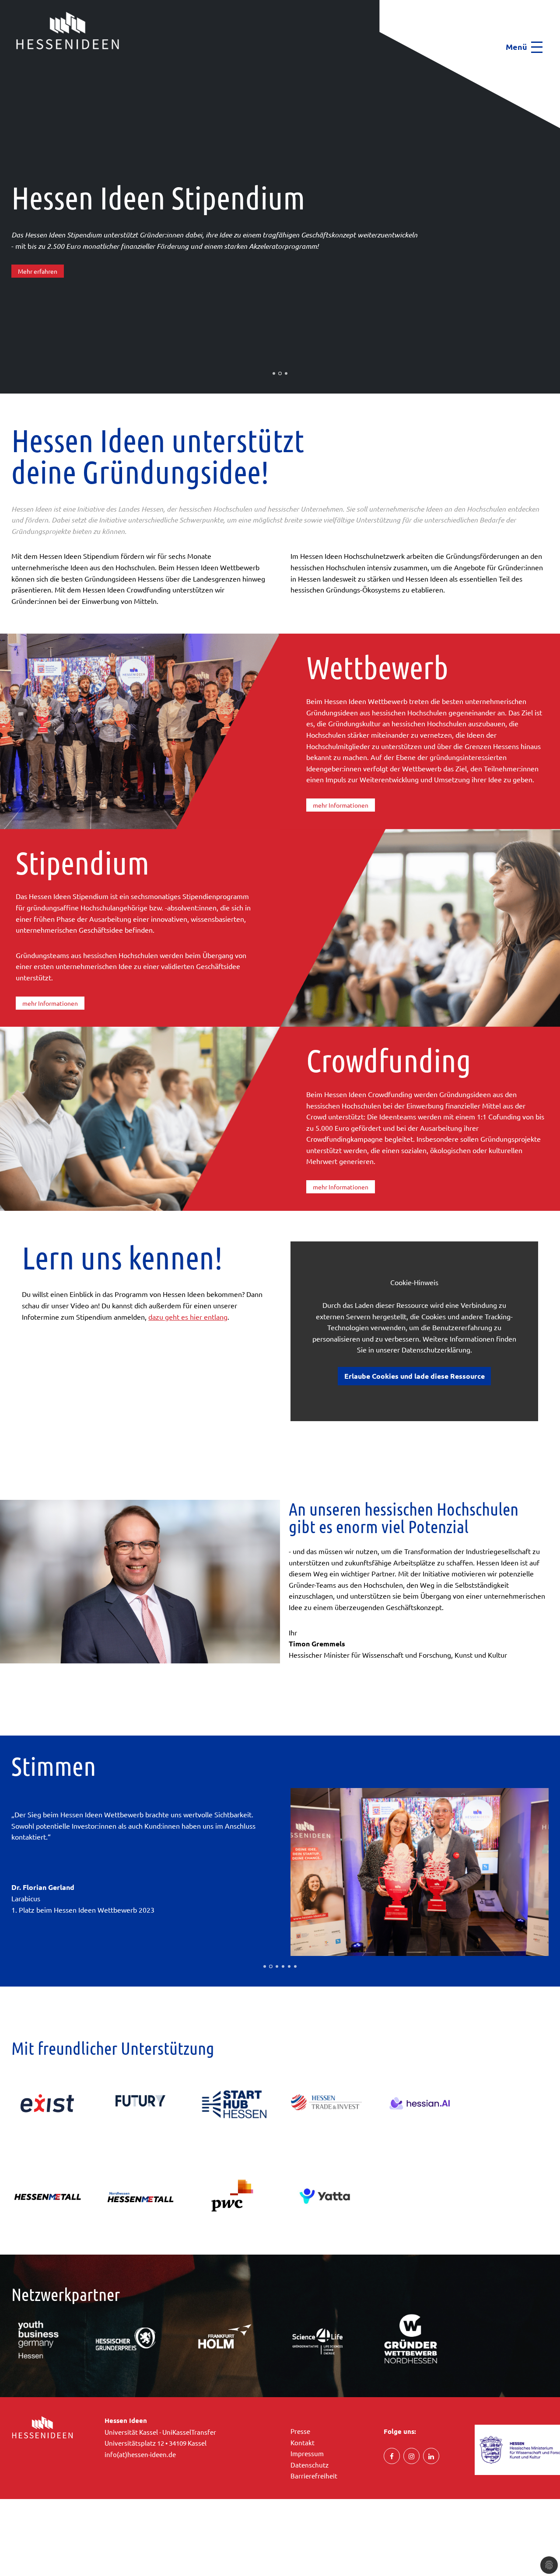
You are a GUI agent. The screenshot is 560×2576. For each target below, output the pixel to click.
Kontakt (303, 2449)
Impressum (307, 2460)
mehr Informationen (341, 805)
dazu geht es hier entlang (188, 1317)
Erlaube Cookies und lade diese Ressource (415, 1376)
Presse (300, 2438)
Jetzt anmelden (40, 293)
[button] (3, 66)
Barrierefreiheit (314, 2483)
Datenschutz (310, 2472)
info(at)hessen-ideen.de (140, 2461)
